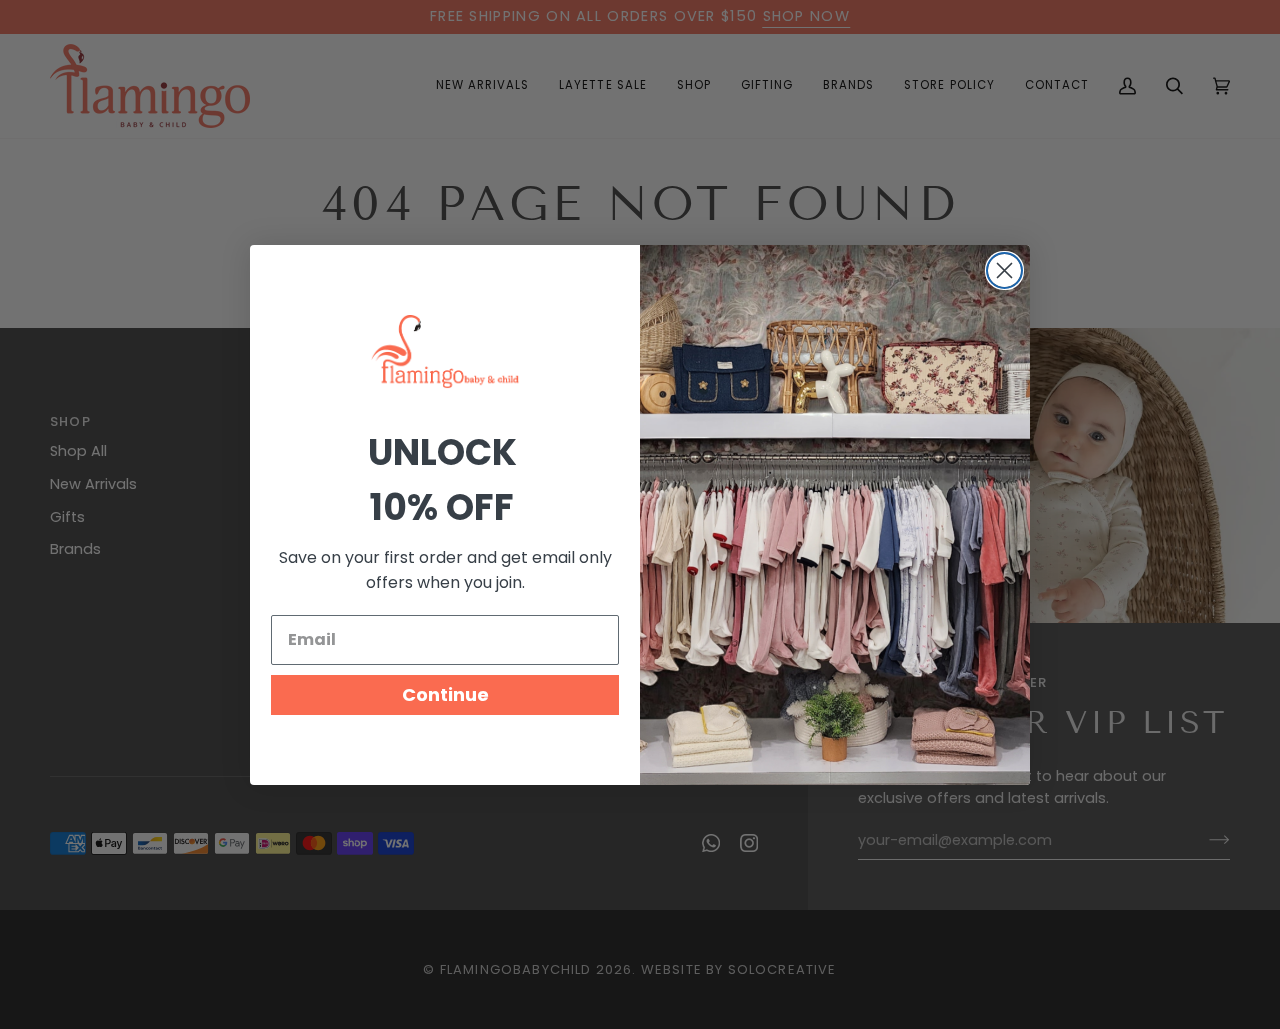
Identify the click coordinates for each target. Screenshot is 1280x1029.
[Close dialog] (1004, 270)
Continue (445, 694)
